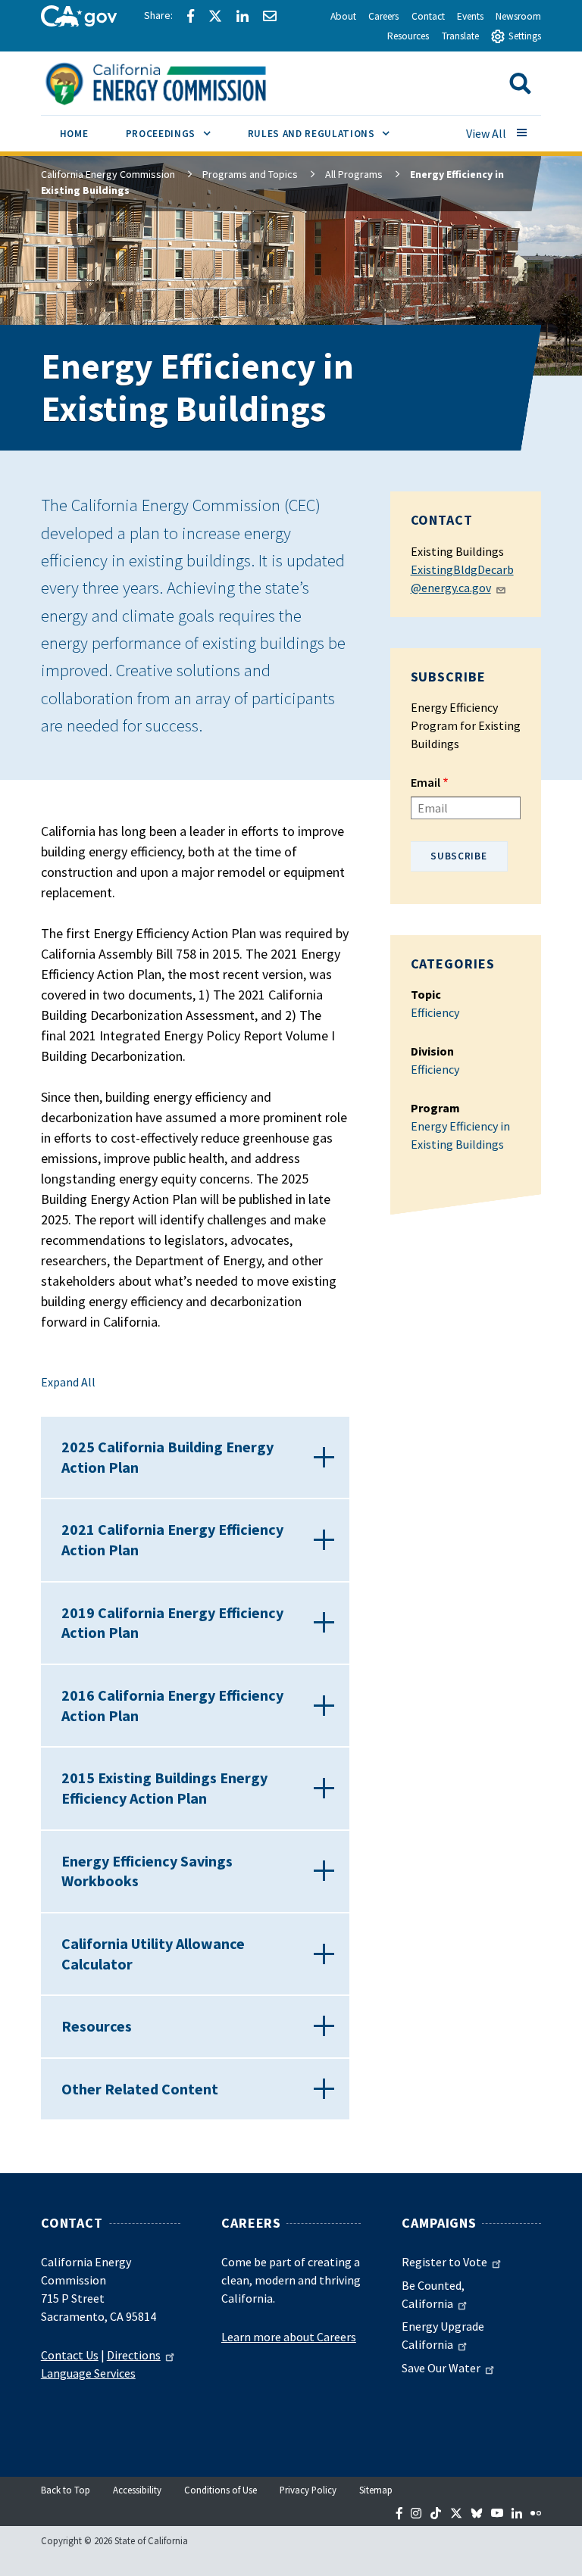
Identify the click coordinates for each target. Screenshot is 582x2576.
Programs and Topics (250, 174)
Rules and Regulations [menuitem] (328, 133)
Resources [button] (97, 2026)
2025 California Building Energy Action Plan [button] (167, 1457)
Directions (134, 2355)
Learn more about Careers (289, 2337)
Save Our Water (441, 2368)
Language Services (88, 2373)
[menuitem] (74, 136)
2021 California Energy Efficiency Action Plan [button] (172, 1539)
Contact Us (70, 2355)
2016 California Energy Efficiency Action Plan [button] (172, 1705)
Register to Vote (444, 2262)
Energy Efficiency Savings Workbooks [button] (147, 1871)
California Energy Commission (108, 174)
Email (426, 782)
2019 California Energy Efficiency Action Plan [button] (172, 1623)
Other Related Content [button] (140, 2089)
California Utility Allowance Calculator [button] (153, 1954)
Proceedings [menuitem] (177, 133)
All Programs (354, 174)
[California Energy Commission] (175, 82)
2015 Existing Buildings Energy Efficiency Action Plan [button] (164, 1788)
